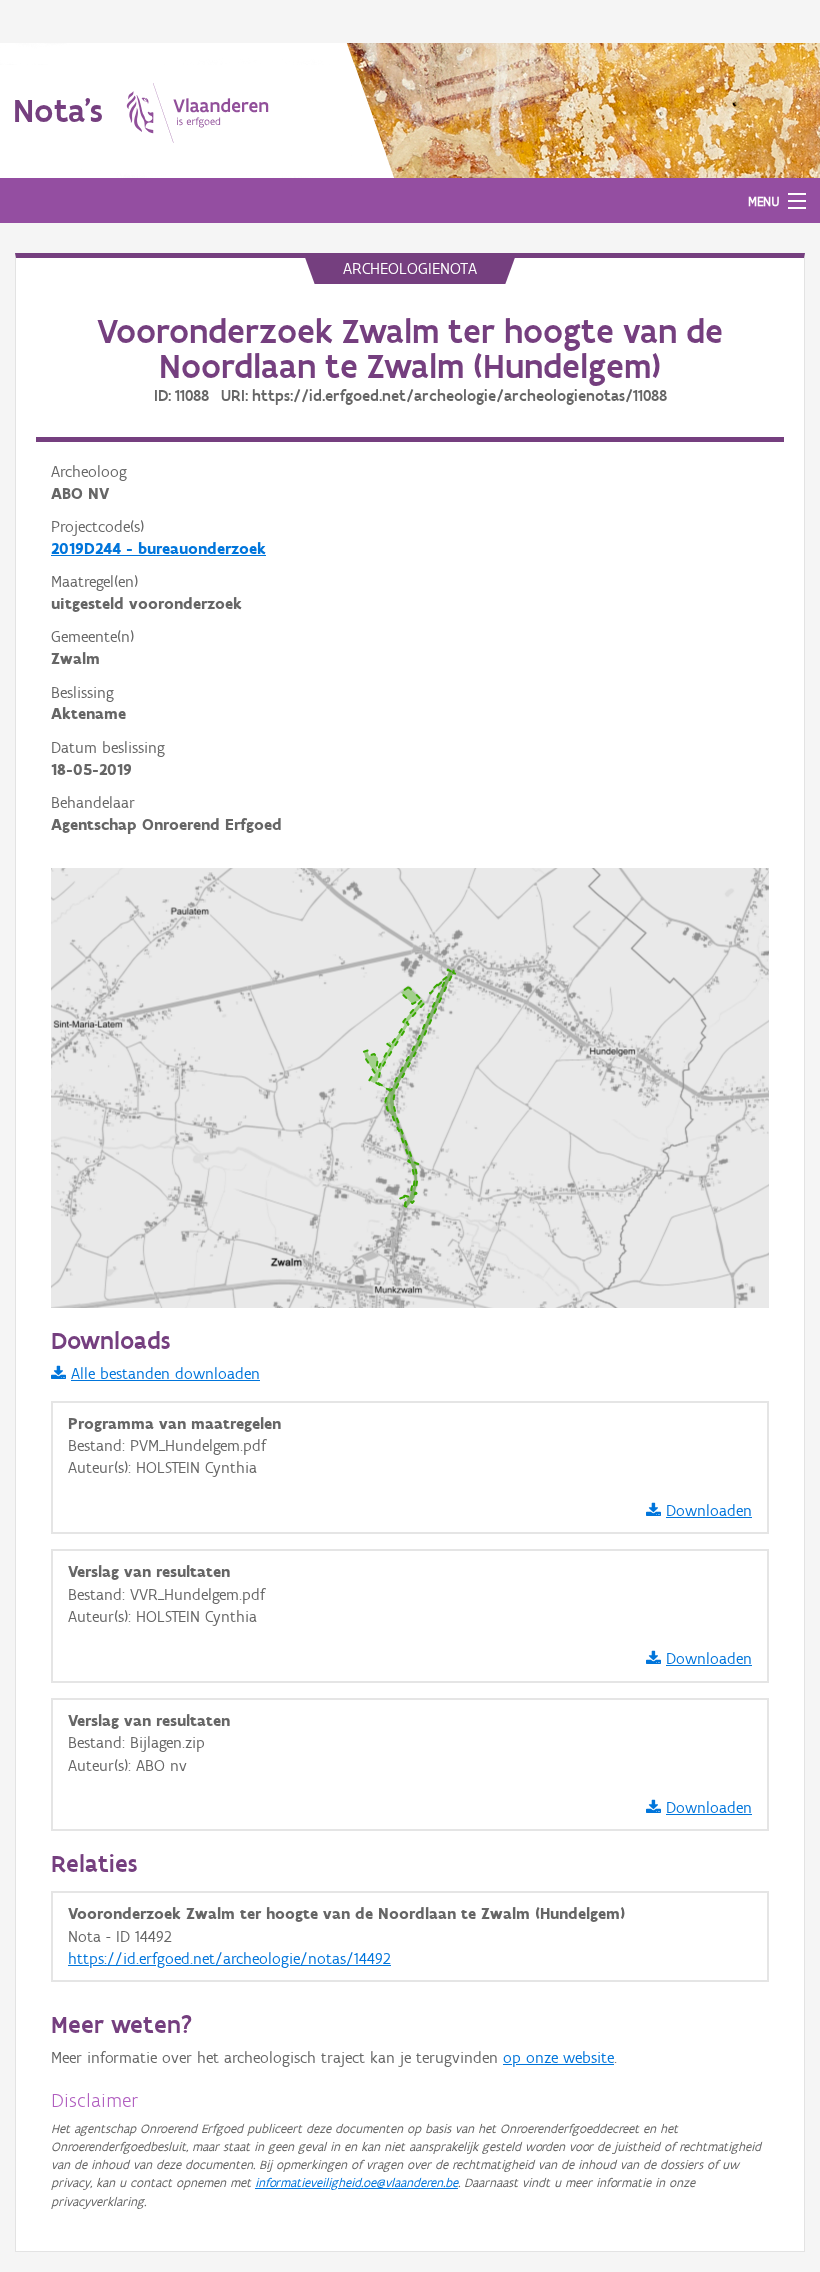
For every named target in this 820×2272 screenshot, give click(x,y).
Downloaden (709, 1510)
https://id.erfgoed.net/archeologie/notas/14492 (229, 1958)
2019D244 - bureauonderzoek (158, 548)
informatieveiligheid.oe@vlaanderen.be (356, 2182)
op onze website (558, 2057)
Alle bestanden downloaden (165, 1373)
